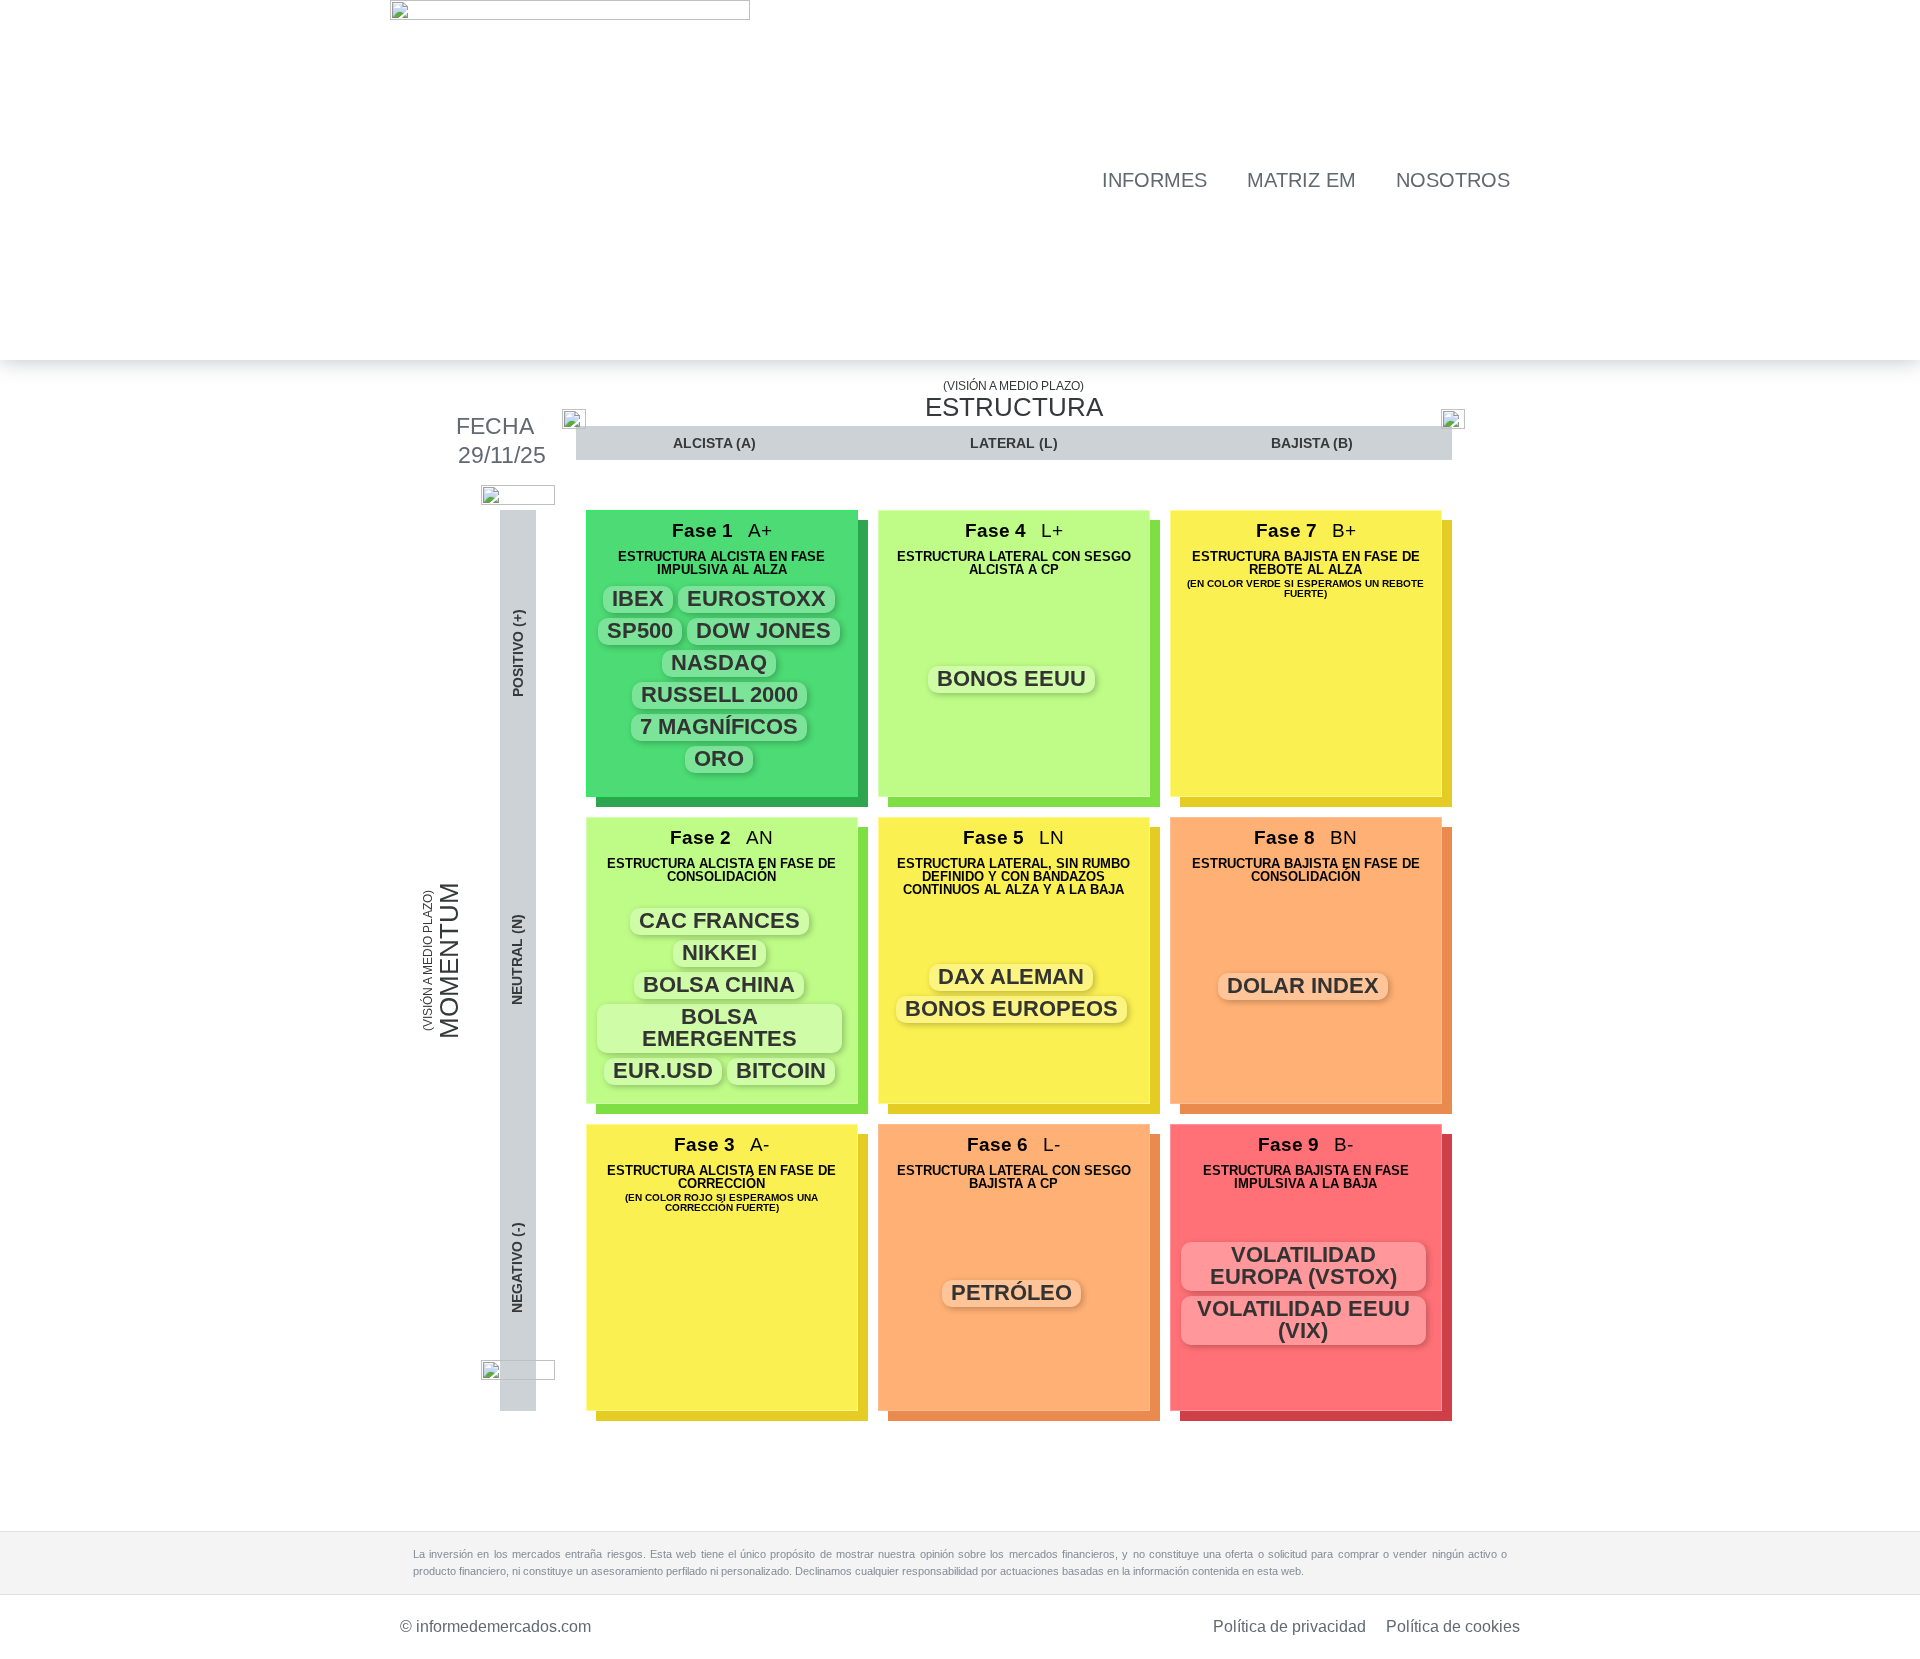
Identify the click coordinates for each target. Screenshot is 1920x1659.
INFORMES (1154, 180)
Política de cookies (1453, 1626)
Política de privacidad (1289, 1626)
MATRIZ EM (1301, 180)
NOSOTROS (1453, 180)
